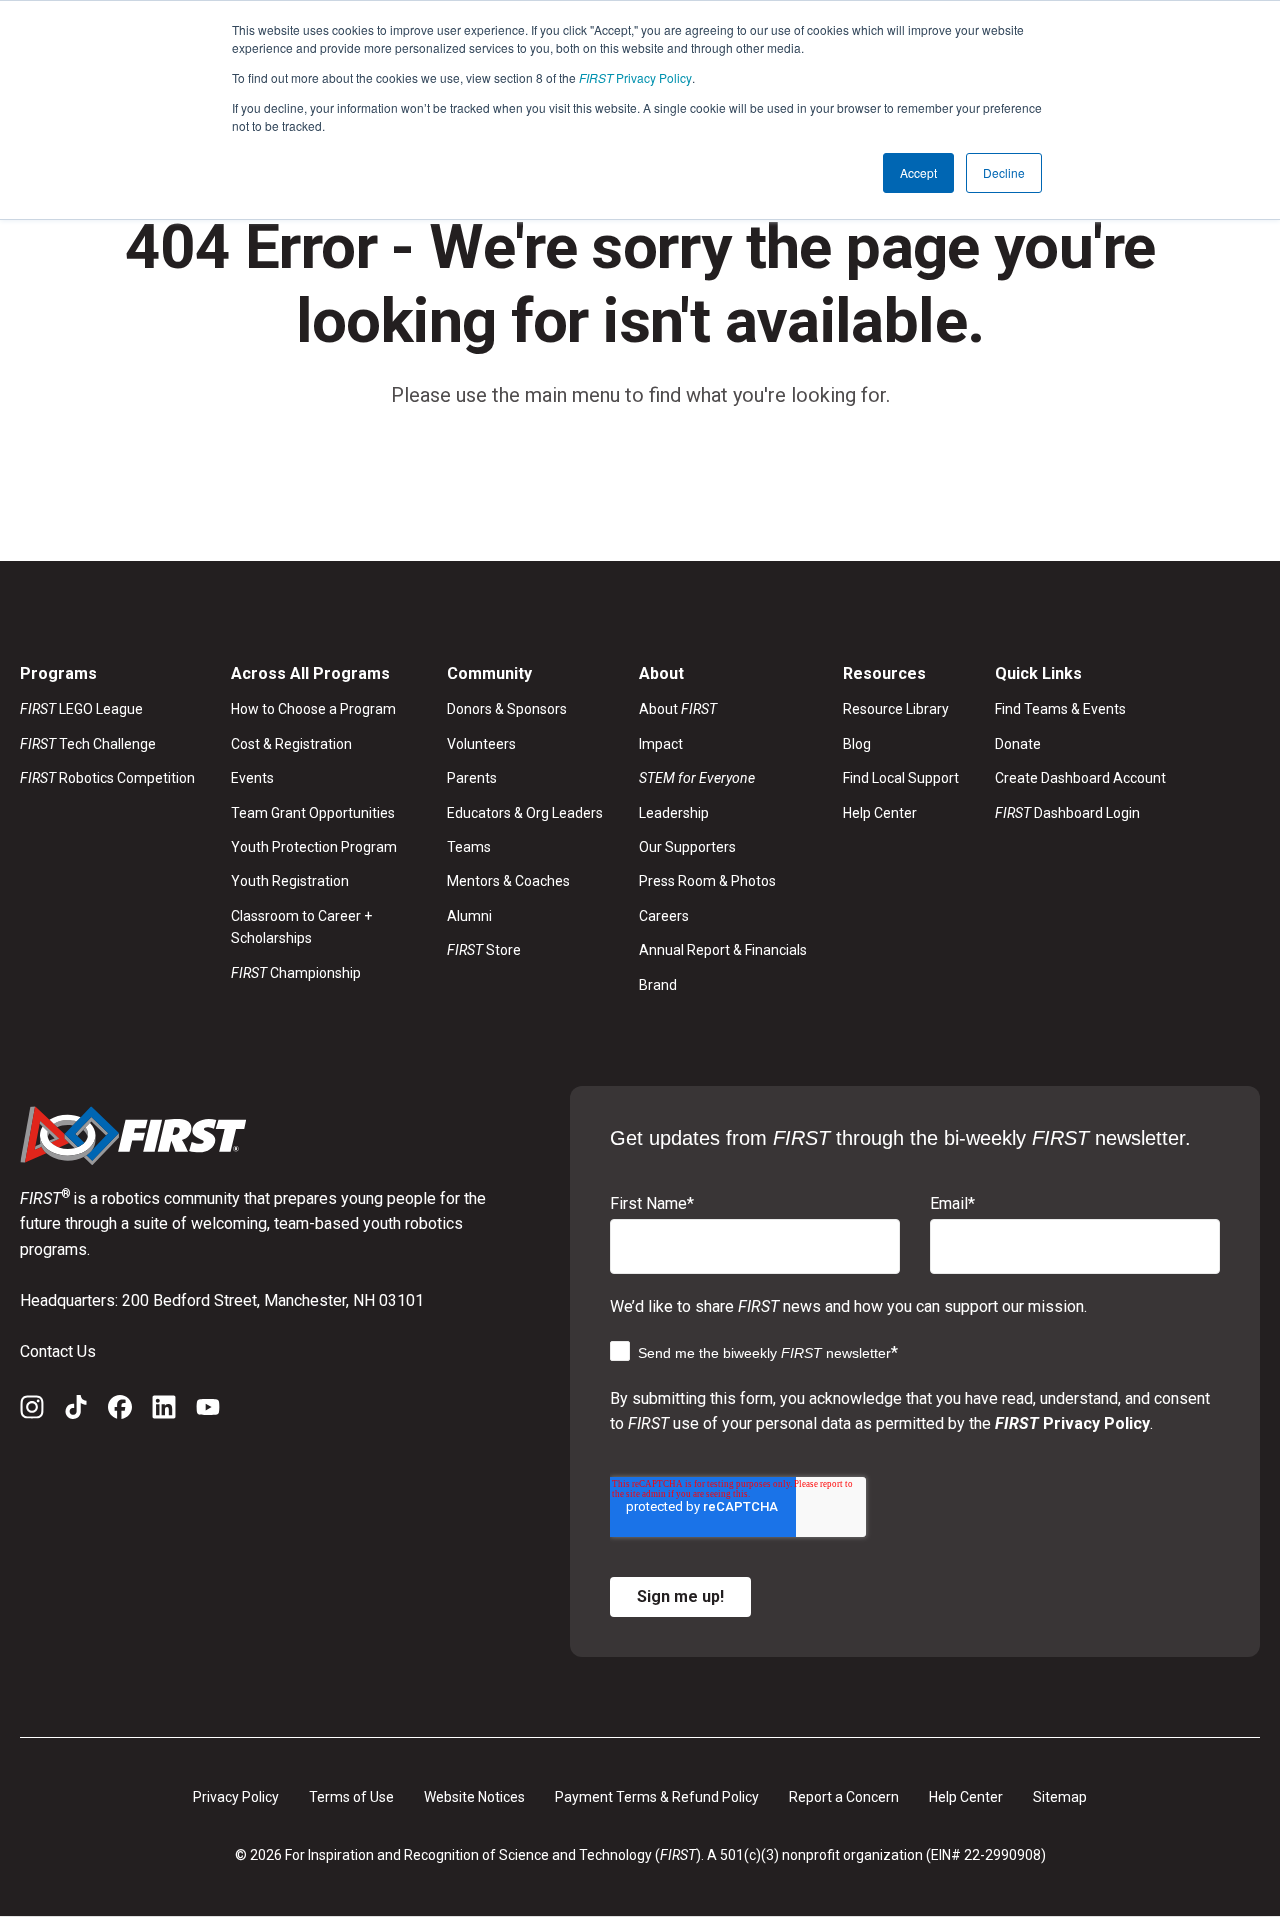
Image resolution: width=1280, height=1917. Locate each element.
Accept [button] (918, 172)
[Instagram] (32, 1411)
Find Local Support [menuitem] (901, 778)
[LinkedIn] (164, 1411)
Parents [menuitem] (472, 778)
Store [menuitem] (484, 950)
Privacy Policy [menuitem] (236, 1797)
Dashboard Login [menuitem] (1067, 813)
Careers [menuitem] (664, 916)
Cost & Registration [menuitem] (291, 744)
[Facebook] (120, 1411)
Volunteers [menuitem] (481, 744)
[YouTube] (208, 1411)
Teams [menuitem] (469, 847)
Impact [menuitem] (661, 744)
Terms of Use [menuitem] (351, 1797)
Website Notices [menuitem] (474, 1797)
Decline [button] (1004, 172)
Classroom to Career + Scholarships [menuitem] (301, 927)
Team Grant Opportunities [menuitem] (313, 813)
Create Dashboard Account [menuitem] (1080, 778)
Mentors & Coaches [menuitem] (508, 881)
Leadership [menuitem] (674, 813)
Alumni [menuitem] (469, 916)
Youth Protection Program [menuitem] (314, 847)
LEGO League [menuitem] (81, 709)
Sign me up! (680, 1596)
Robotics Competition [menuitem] (107, 778)
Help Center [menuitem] (880, 813)
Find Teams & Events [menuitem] (1060, 709)
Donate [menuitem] (1018, 744)
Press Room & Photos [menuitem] (707, 881)
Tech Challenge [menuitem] (88, 744)
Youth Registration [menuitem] (290, 881)
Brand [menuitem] (658, 985)
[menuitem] (723, 778)
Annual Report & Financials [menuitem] (723, 950)
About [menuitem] (678, 709)
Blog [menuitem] (857, 744)
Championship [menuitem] (296, 973)
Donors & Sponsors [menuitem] (507, 709)
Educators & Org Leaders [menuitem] (525, 813)
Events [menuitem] (252, 778)
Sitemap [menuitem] (1060, 1797)
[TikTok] (76, 1411)
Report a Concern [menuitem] (844, 1797)
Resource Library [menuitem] (896, 709)
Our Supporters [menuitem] (687, 847)
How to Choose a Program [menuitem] (313, 709)
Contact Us (58, 1351)
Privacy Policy (635, 77)
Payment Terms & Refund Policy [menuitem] (657, 1797)
